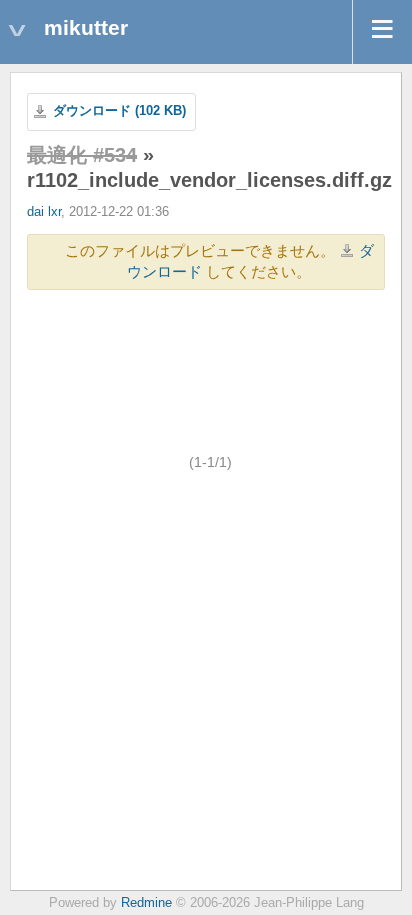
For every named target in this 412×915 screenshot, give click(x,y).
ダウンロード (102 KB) (119, 111)
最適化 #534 (82, 155)
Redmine (146, 903)
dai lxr (44, 212)
